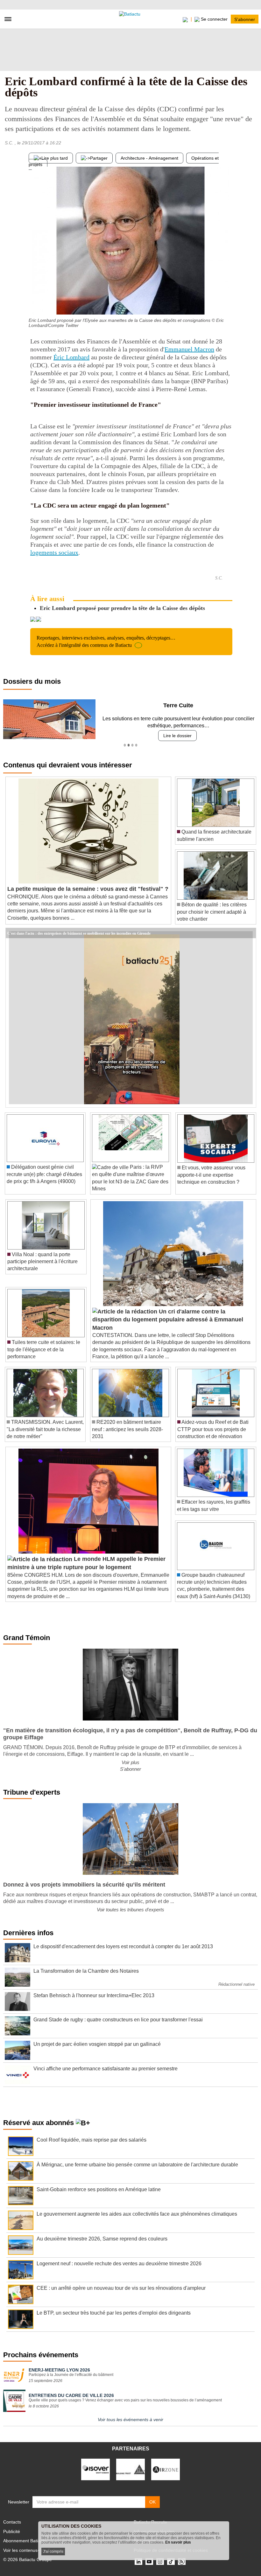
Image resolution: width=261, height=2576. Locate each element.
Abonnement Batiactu (25, 2541)
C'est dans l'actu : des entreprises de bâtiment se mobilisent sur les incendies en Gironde (79, 933)
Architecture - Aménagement (149, 158)
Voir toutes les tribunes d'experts (130, 1910)
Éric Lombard (71, 357)
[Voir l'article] (250, 933)
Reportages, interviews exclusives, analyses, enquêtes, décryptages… (106, 641)
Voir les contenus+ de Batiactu (34, 2550)
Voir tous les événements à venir (130, 2420)
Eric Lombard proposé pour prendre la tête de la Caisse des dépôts (122, 608)
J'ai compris (53, 2552)
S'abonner (245, 19)
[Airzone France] (166, 2469)
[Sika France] (130, 2469)
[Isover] (95, 2469)
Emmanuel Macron (189, 349)
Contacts (12, 2522)
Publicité (12, 2531)
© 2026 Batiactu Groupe (28, 2559)
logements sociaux (54, 552)
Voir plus (130, 1762)
